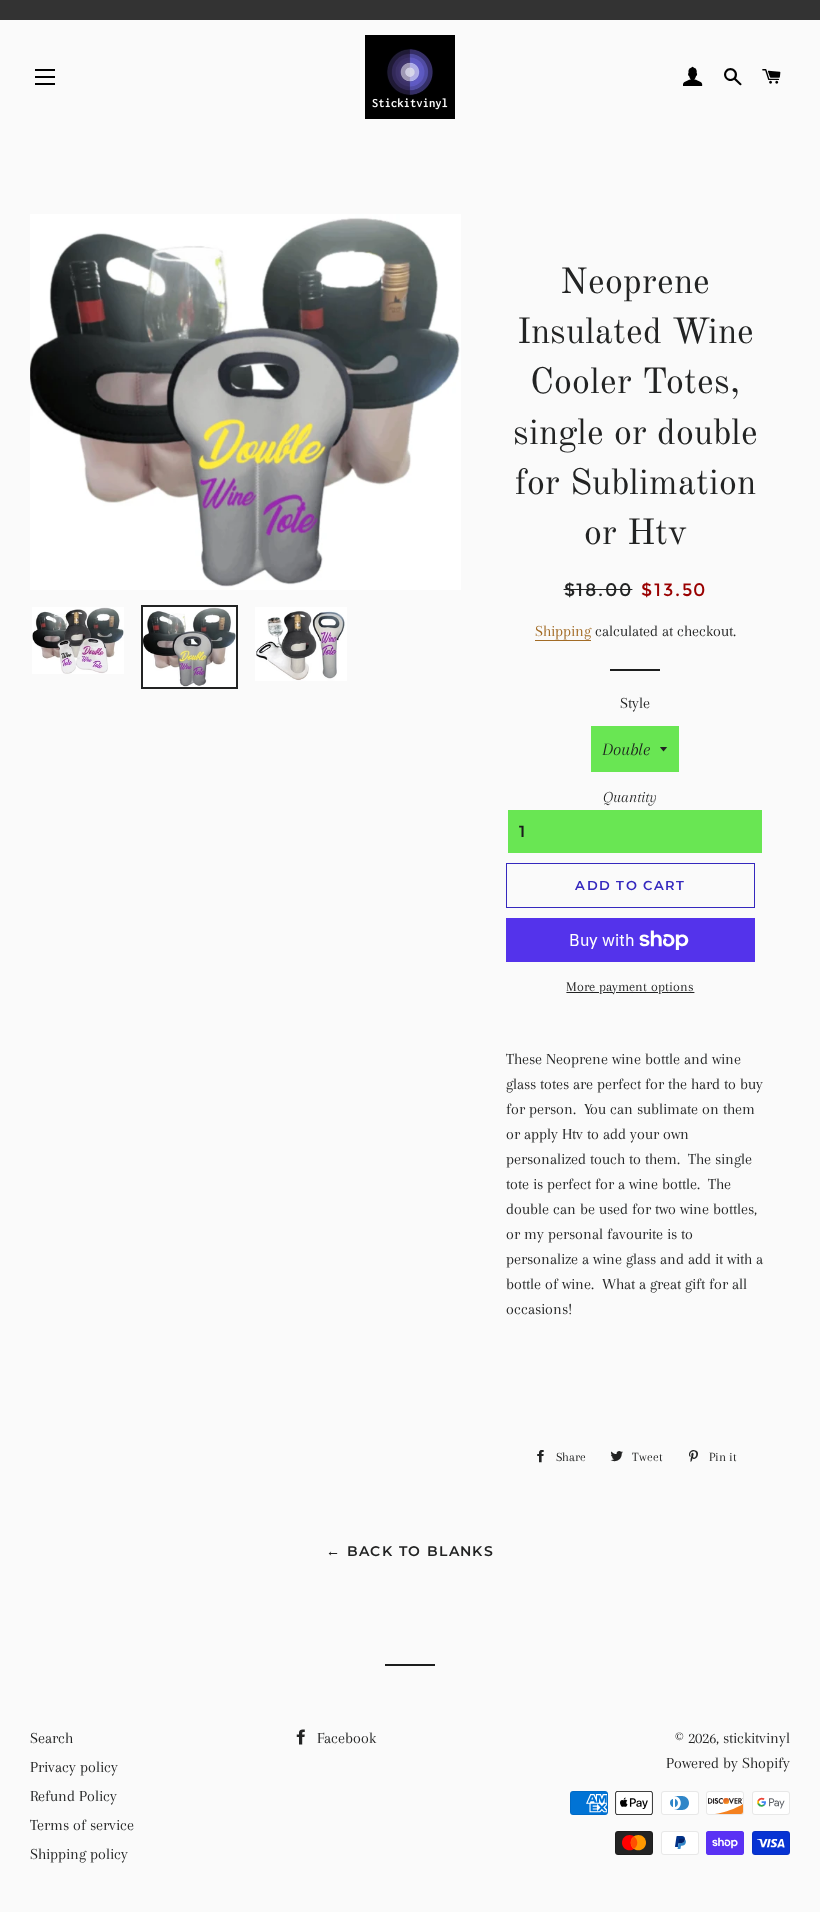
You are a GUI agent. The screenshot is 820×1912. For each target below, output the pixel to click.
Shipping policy (79, 1854)
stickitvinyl (756, 1738)
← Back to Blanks (410, 1551)
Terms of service (82, 1825)
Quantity (630, 797)
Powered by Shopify (728, 1763)
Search (51, 1738)
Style (635, 703)
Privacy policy (74, 1767)
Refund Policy (73, 1796)
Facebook (344, 1738)
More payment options (630, 986)
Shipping (563, 631)
